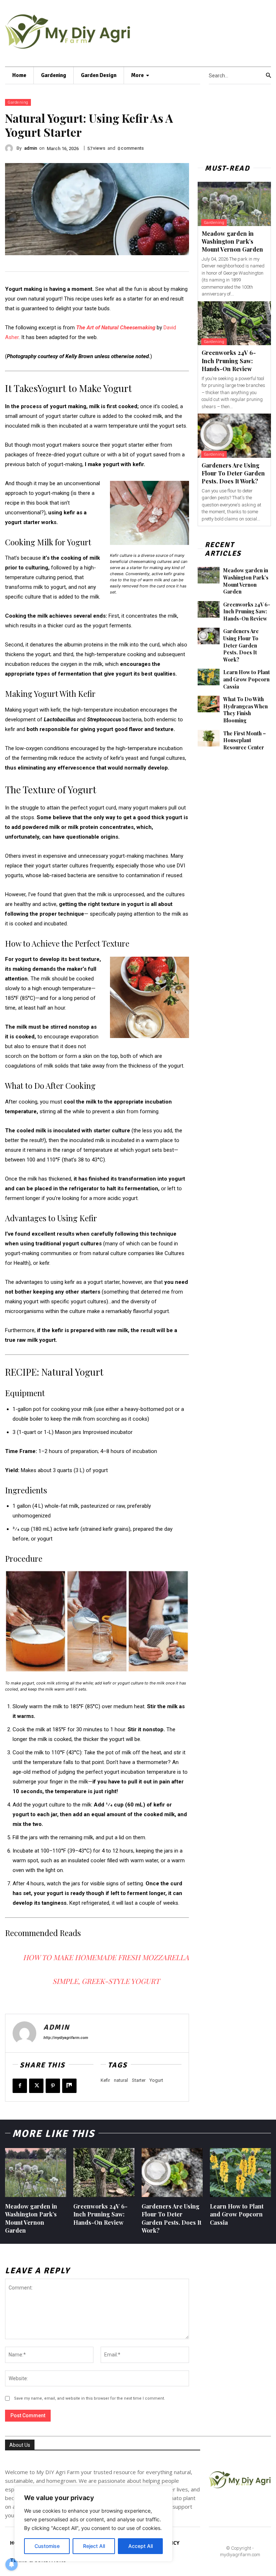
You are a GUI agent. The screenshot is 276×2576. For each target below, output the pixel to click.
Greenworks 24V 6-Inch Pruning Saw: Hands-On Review (229, 361)
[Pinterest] (53, 2086)
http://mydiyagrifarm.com (66, 2038)
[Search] (268, 76)
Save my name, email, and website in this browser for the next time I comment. (89, 2398)
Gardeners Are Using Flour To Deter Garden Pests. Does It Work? (233, 473)
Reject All (94, 2546)
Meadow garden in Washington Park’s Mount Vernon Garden (232, 242)
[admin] (11, 148)
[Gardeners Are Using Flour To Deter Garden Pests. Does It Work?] (234, 436)
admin (31, 148)
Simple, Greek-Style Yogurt (106, 1981)
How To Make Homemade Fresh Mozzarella (106, 1957)
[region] (93, 2524)
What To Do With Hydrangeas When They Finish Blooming (245, 710)
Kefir (105, 2080)
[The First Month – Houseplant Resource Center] (209, 738)
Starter (139, 2080)
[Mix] (69, 2086)
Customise (47, 2546)
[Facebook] (20, 2086)
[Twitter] (36, 2086)
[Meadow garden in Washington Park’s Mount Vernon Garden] (234, 204)
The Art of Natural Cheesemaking (116, 328)
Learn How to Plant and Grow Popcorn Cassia (247, 679)
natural (121, 2080)
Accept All (141, 2546)
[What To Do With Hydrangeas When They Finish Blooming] (209, 704)
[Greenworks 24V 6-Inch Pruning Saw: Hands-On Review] (234, 323)
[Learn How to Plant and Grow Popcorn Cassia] (209, 677)
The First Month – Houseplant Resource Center (245, 740)
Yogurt (156, 2080)
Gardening (18, 102)
